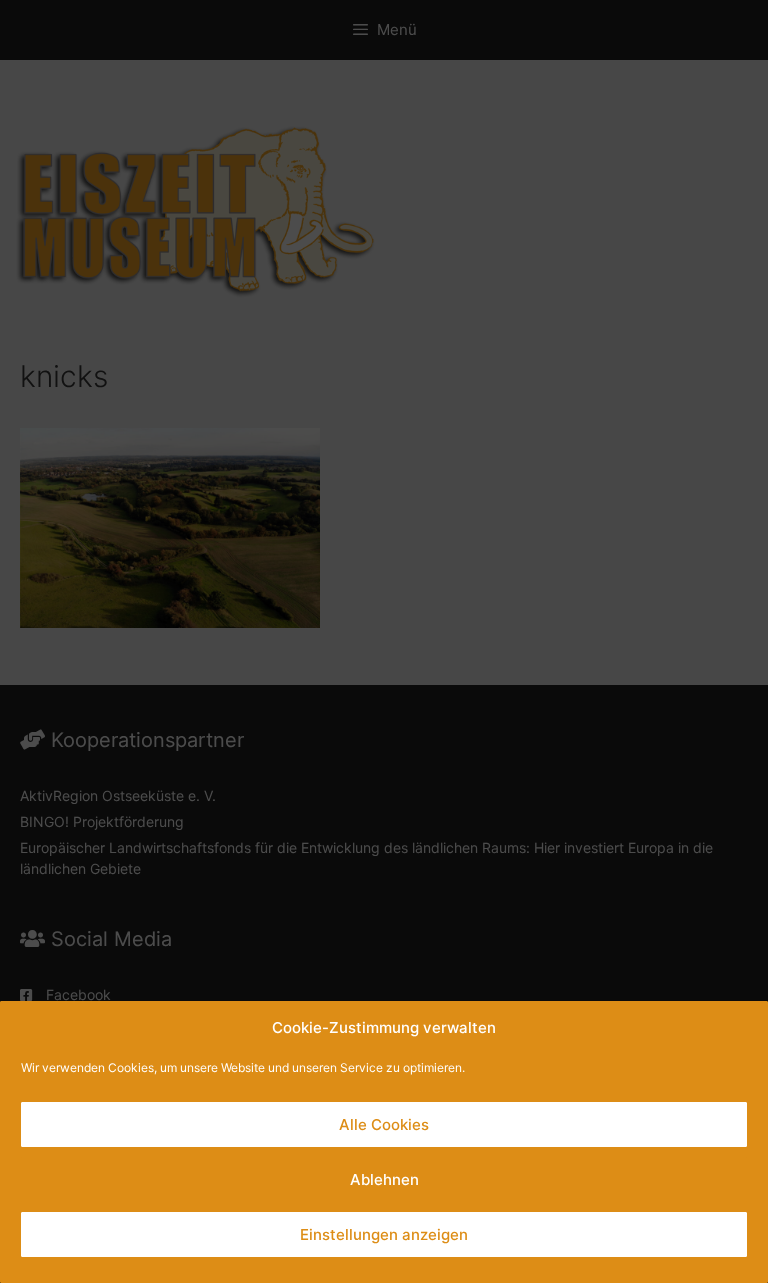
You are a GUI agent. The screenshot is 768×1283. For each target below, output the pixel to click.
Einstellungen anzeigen (384, 1234)
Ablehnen (384, 1179)
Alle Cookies (384, 1124)
